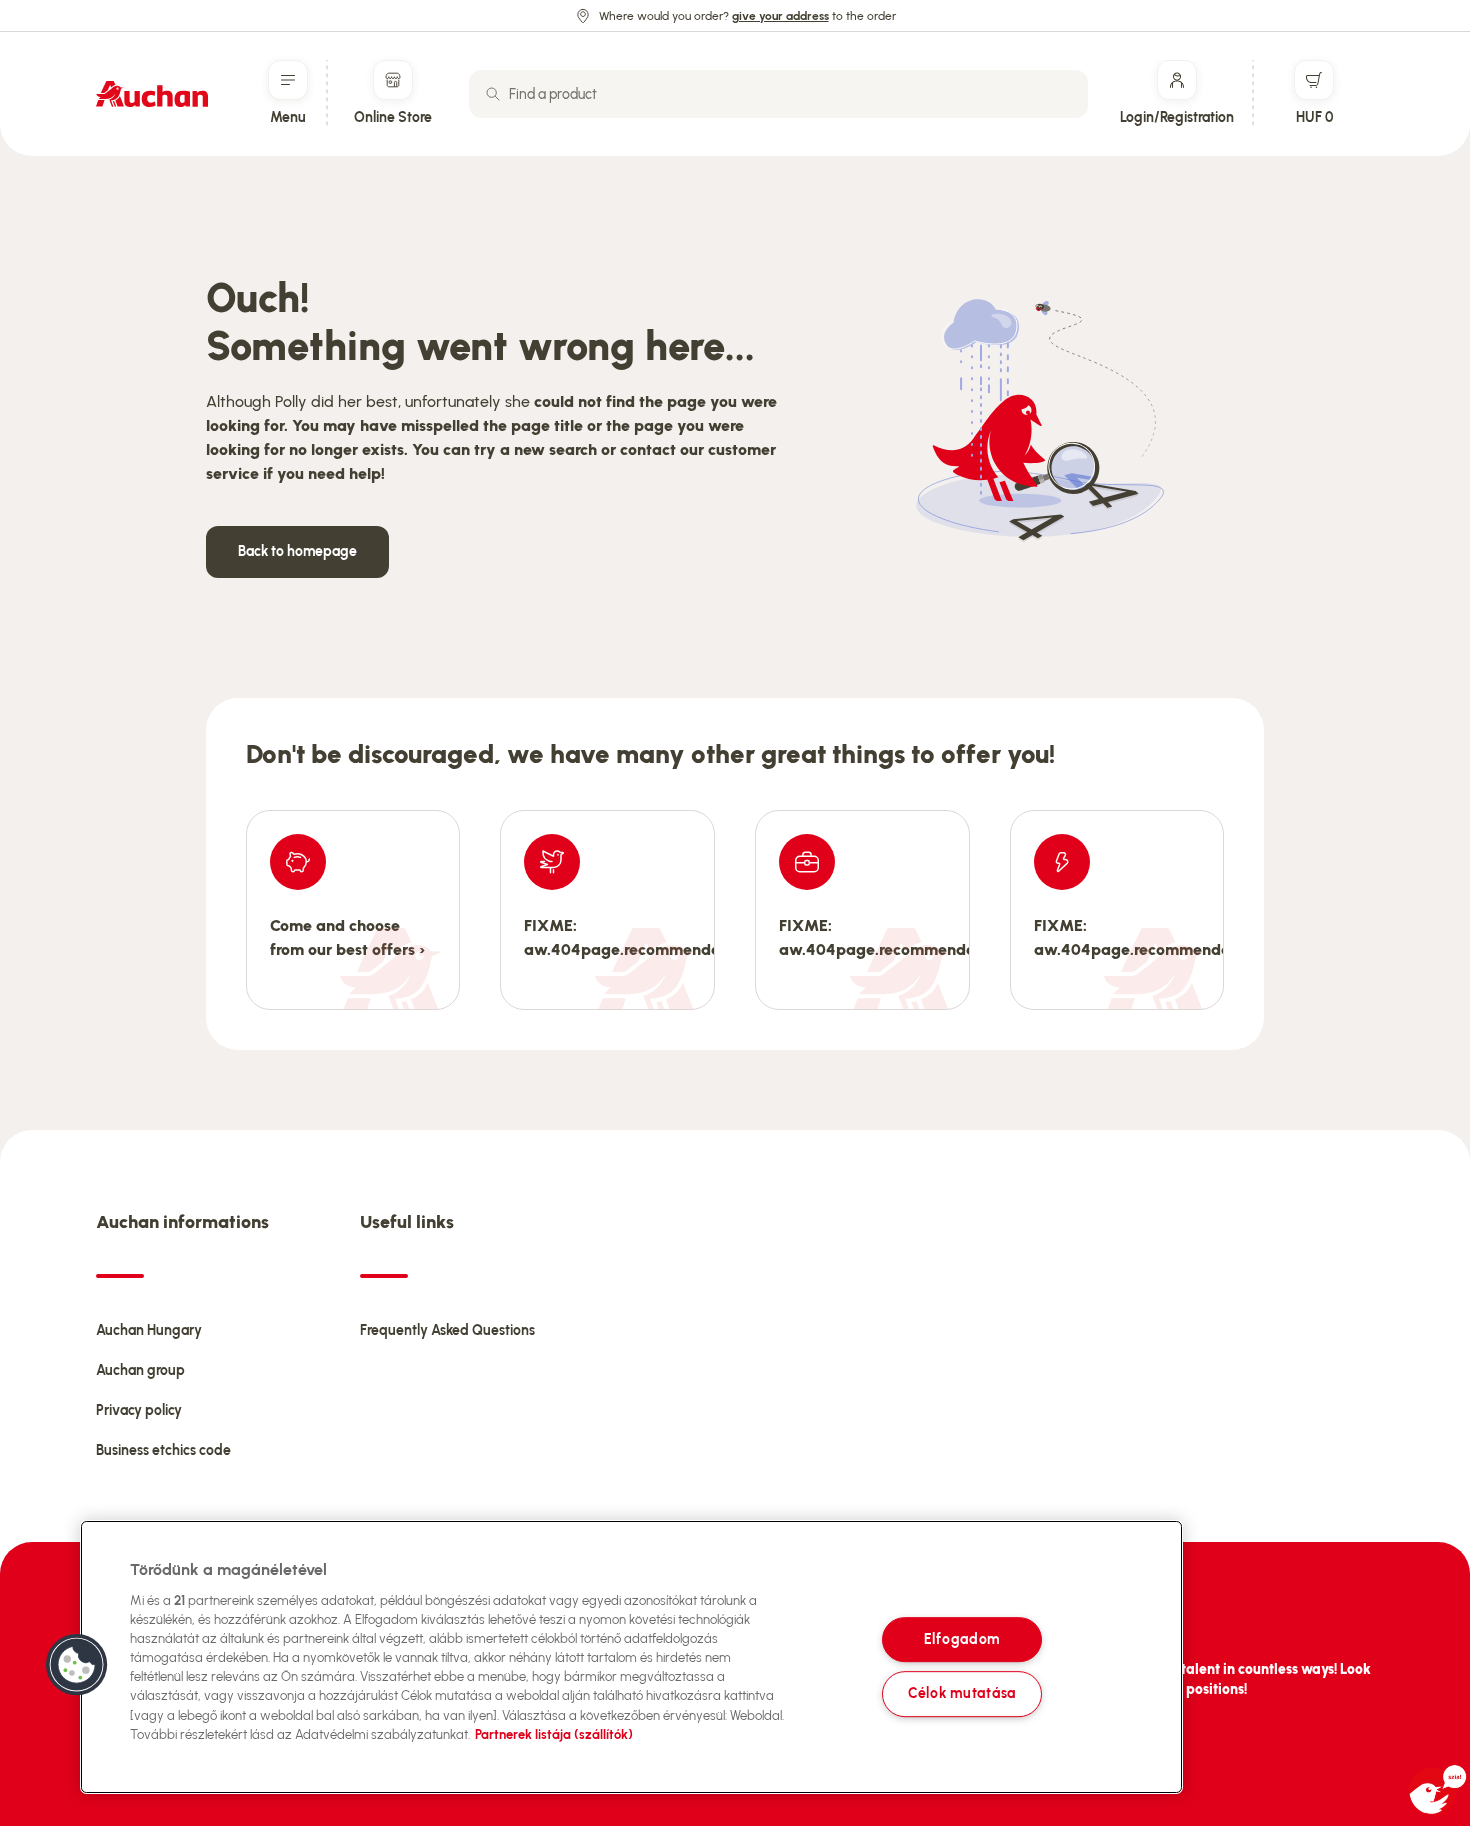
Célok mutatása (962, 1694)
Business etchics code (163, 1450)
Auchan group (140, 1370)
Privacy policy (139, 1410)
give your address (780, 16)
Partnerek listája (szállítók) (554, 1734)
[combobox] (778, 94)
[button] (77, 1665)
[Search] (493, 94)
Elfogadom (962, 1639)
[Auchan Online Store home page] (152, 94)
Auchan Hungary (149, 1330)
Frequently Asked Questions (447, 1330)
